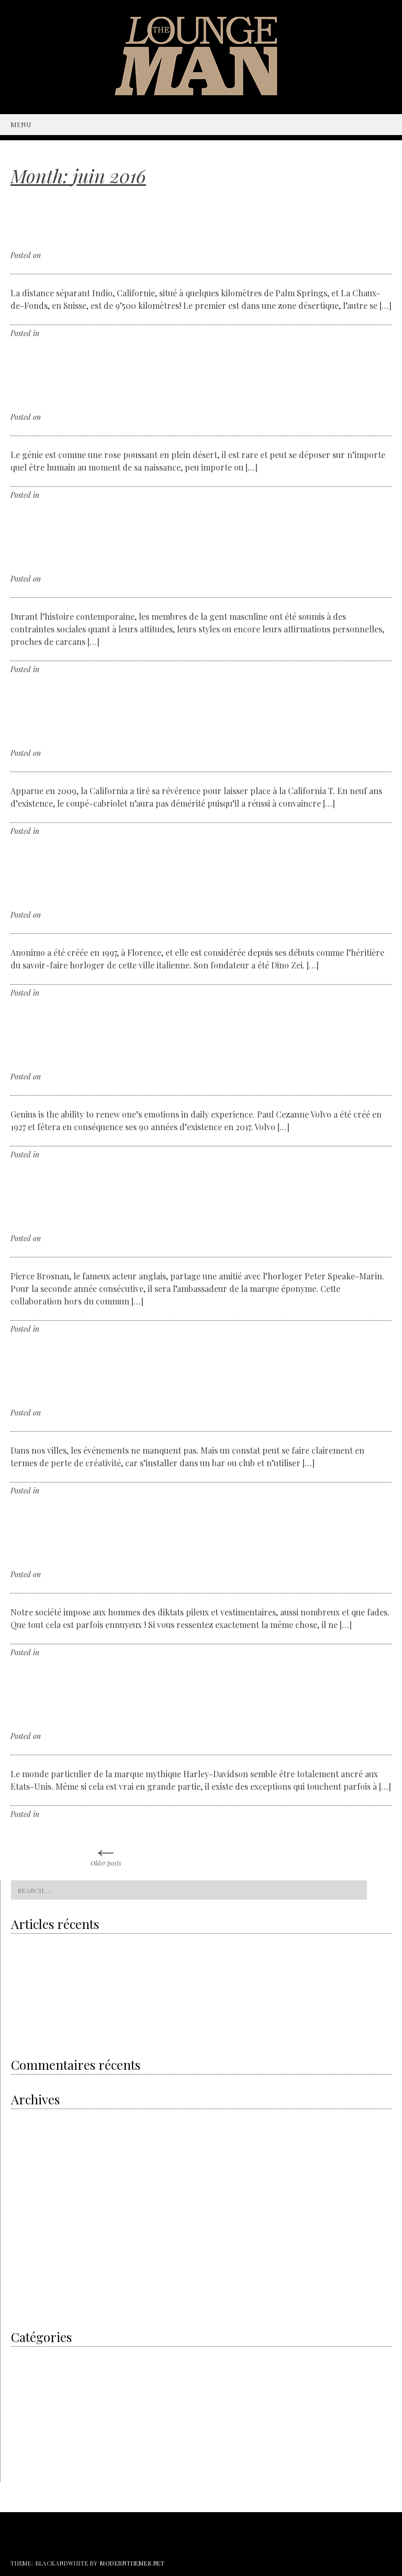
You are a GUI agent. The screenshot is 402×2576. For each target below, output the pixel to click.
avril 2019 (25, 2159)
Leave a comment (92, 333)
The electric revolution (44, 1989)
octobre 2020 (30, 2118)
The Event (57, 1491)
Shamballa (48, 2032)
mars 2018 (26, 2213)
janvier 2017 (29, 2295)
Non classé (58, 1814)
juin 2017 (24, 2240)
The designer (61, 495)
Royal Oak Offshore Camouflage (57, 2010)
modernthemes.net (132, 2563)
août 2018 (25, 2186)
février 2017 (28, 2281)
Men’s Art (56, 1652)
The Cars (55, 831)
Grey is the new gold (47, 1967)
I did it (52, 333)
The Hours (58, 1329)
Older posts (106, 1850)
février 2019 (29, 2172)
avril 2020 (26, 2145)
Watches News (63, 993)
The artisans (60, 669)
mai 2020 (25, 2131)
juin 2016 (24, 2308)
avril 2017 (25, 2267)
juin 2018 (24, 2199)
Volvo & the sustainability (48, 1946)
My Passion (27, 2383)
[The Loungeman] (201, 92)
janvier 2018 (29, 2227)
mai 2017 (24, 2254)
